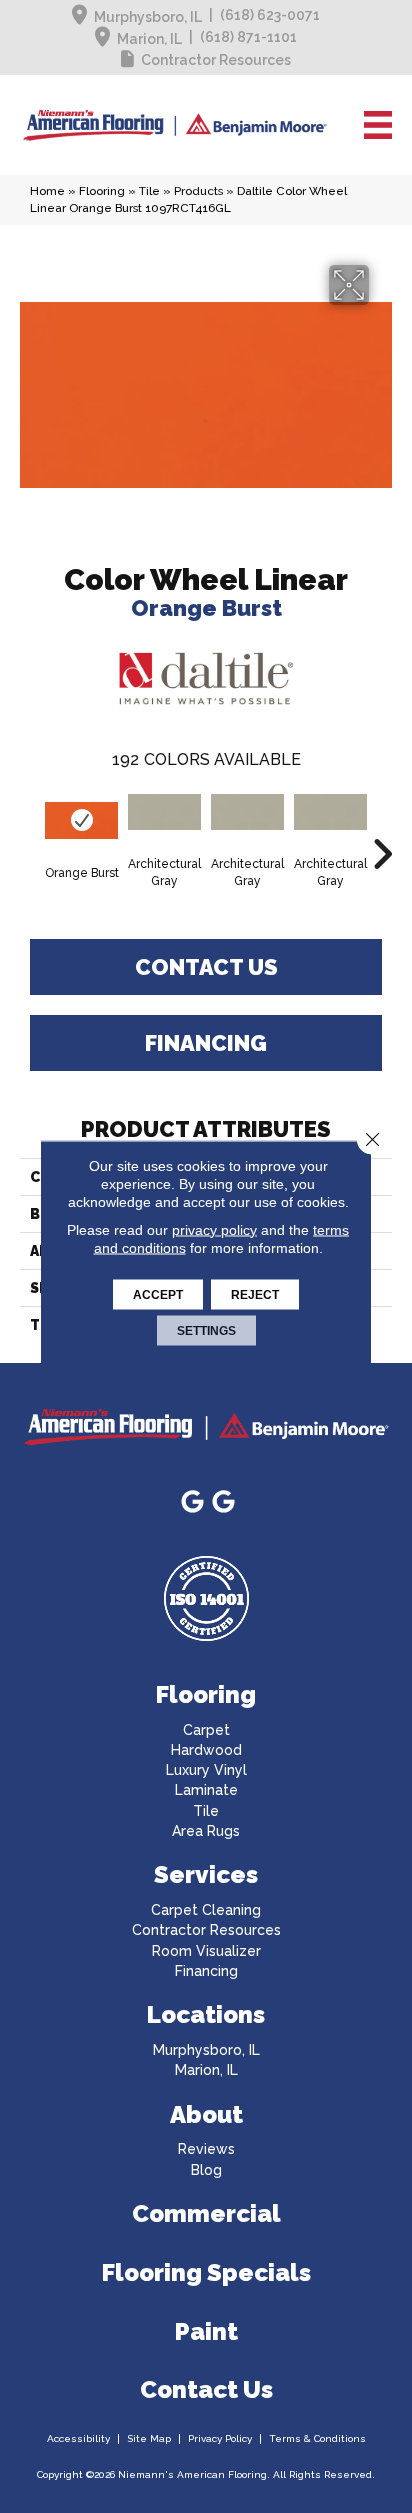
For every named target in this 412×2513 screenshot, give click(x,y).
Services (206, 1874)
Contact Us (206, 967)
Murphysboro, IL (148, 17)
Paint (206, 2331)
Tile (149, 191)
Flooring (102, 191)
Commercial (206, 2213)
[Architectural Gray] (164, 812)
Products (198, 191)
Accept (158, 1294)
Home (47, 191)
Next (382, 824)
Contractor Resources (216, 60)
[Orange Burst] (81, 820)
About (206, 2114)
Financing (206, 1043)
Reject (255, 1294)
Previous (30, 824)
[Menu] (378, 125)
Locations (206, 2014)
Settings (206, 1330)
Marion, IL (149, 39)
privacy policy (214, 1229)
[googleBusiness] (192, 1502)
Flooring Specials (206, 2272)
